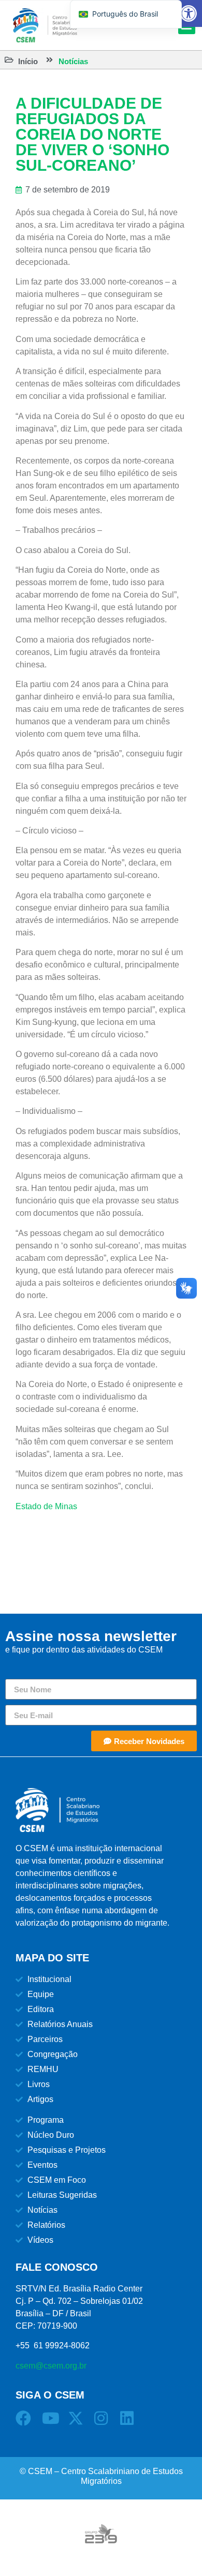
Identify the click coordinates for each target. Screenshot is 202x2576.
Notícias (73, 61)
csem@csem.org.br (51, 2366)
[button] (189, 13)
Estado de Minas (46, 1506)
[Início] (9, 60)
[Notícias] (49, 60)
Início (28, 61)
